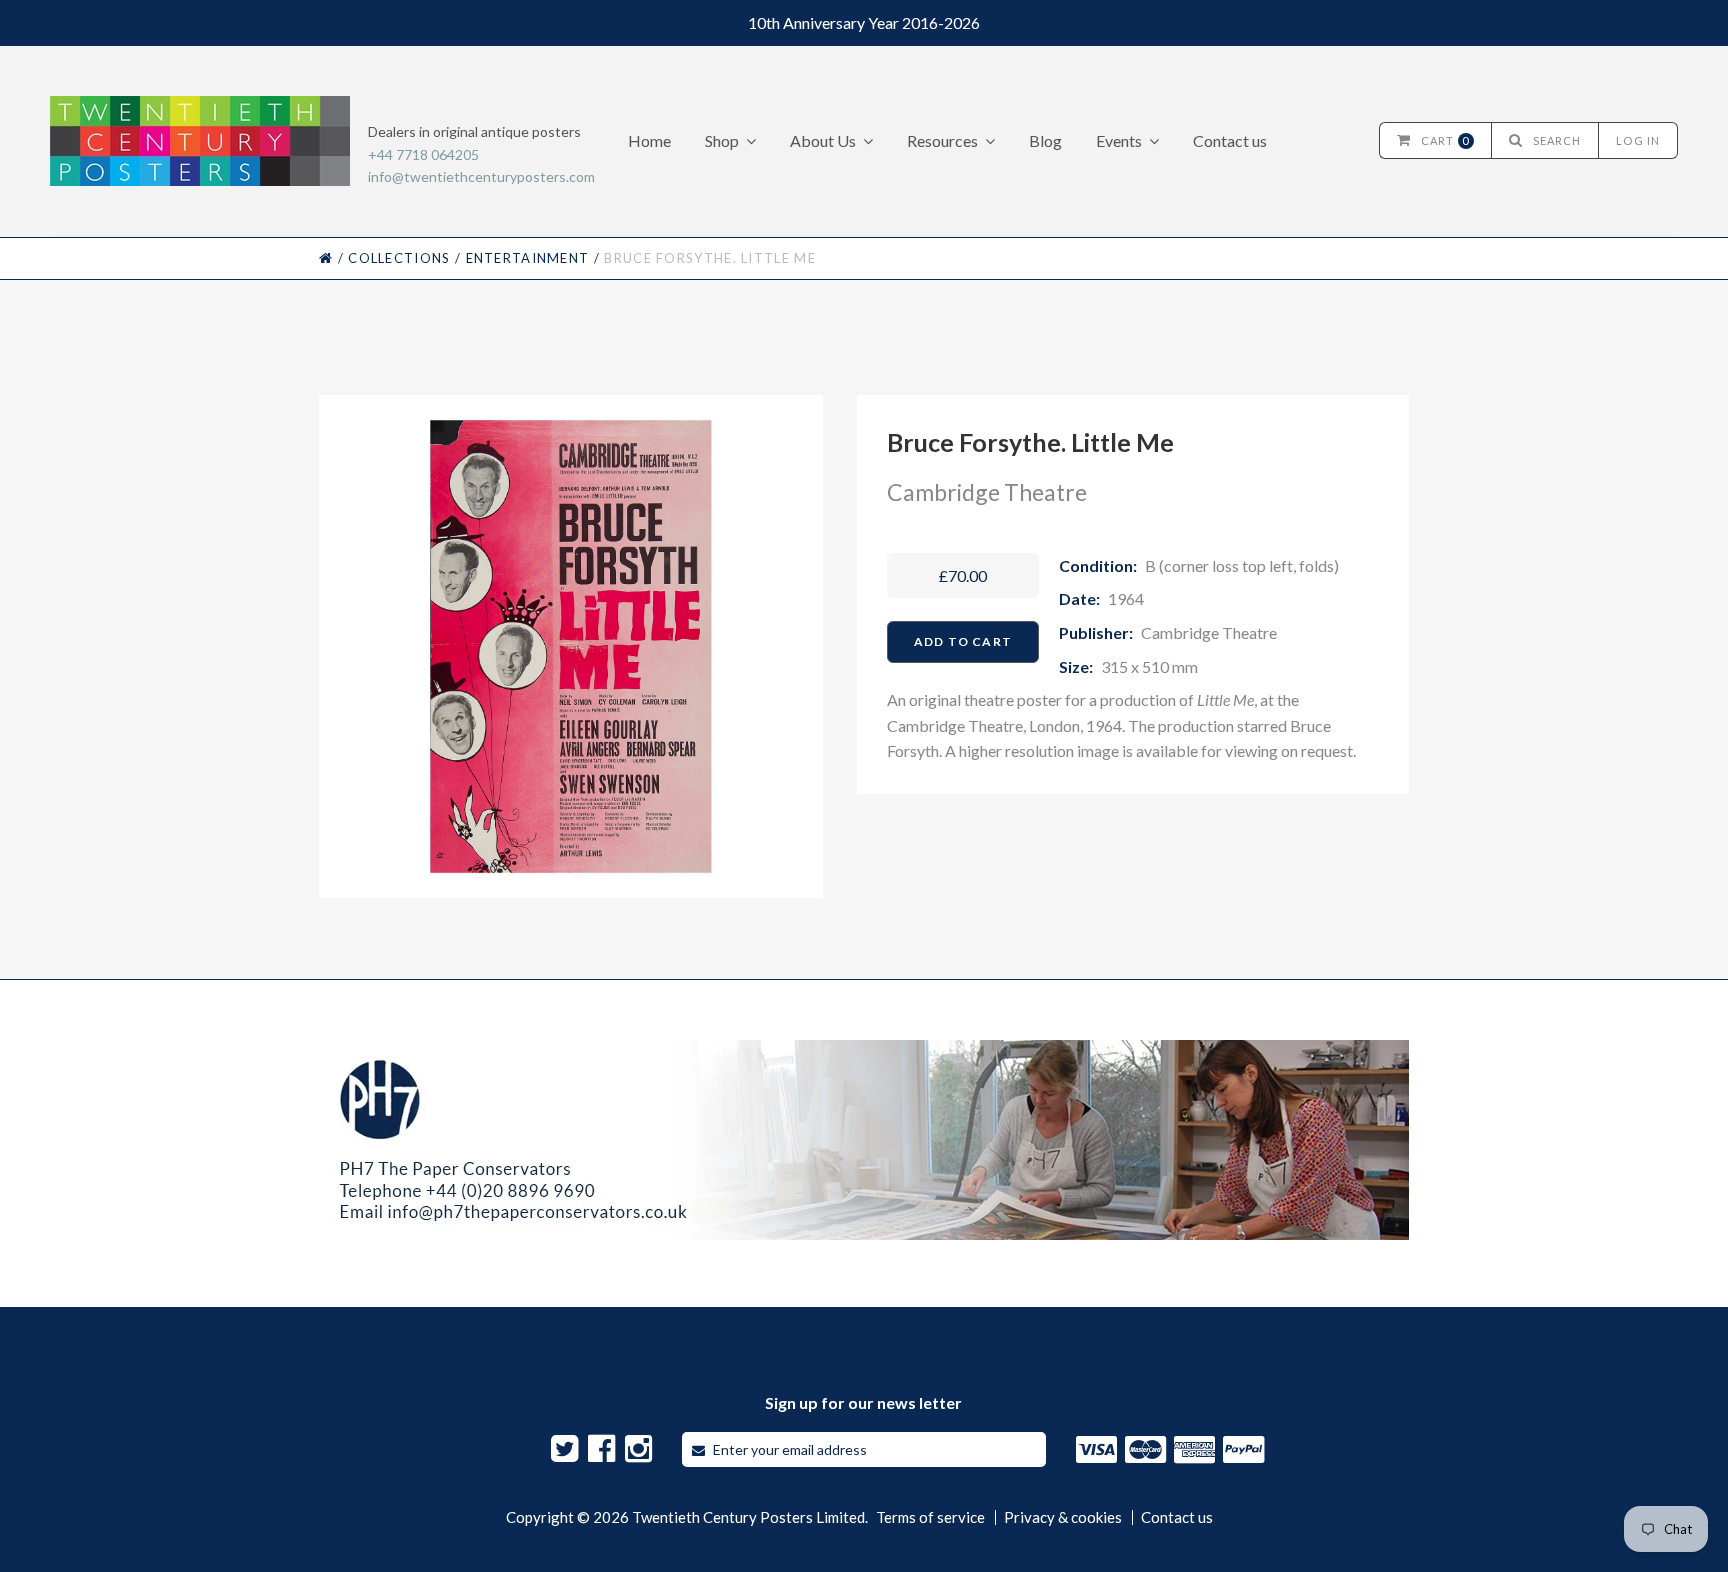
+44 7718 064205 (423, 154)
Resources (942, 140)
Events (1119, 140)
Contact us (1230, 140)
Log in (1638, 140)
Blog (1045, 140)
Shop (722, 140)
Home (649, 140)
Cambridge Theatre (987, 492)
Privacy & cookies (1063, 1517)
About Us (823, 140)
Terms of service (930, 1517)
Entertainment (528, 258)
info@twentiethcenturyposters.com (481, 176)
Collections (399, 258)
